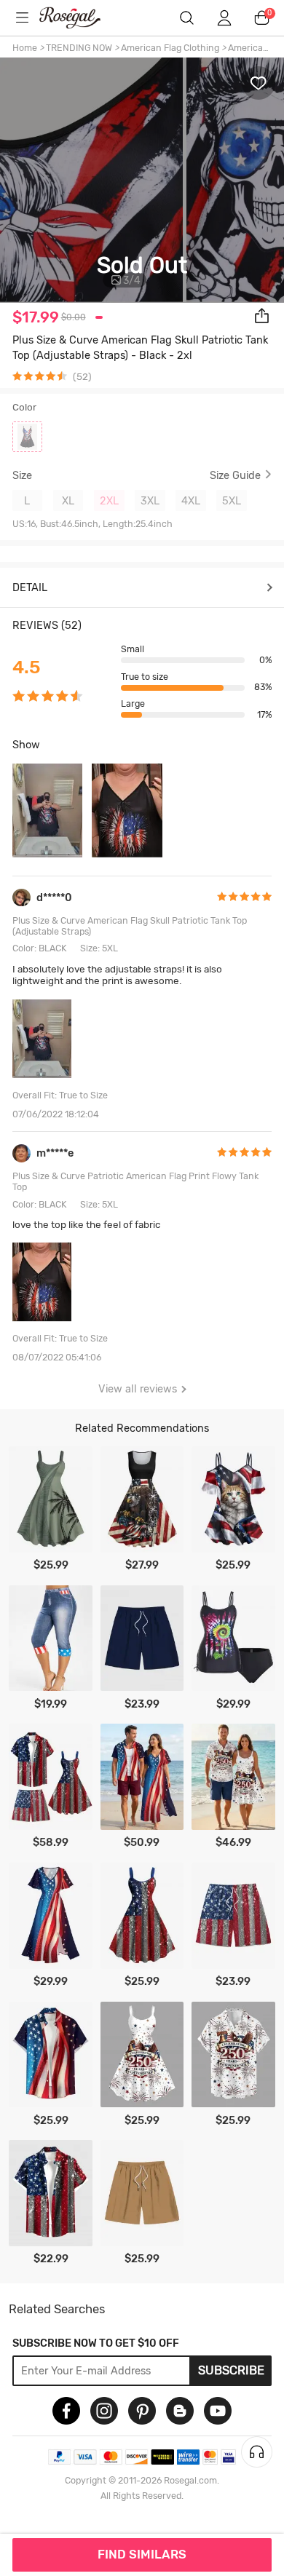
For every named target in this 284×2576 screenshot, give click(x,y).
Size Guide (235, 476)
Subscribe (231, 2370)
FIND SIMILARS (142, 2554)
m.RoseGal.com (79, 18)
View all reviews (138, 1389)
